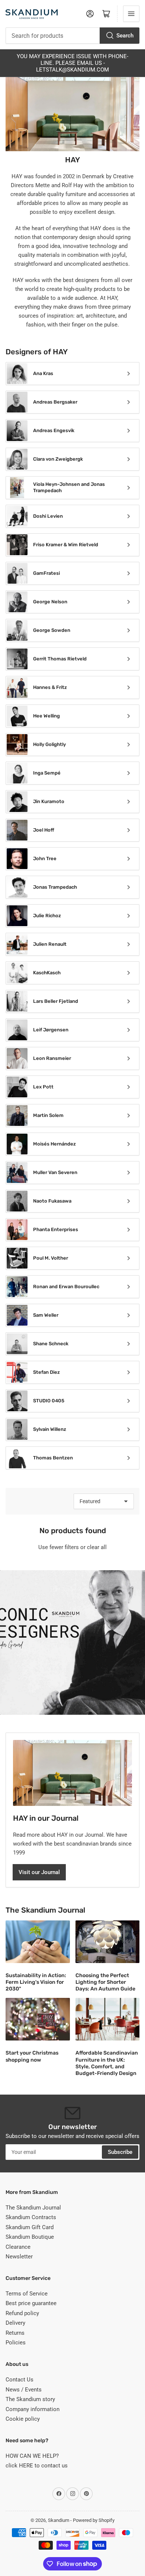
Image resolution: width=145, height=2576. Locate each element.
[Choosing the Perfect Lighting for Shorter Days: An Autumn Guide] (108, 1942)
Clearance (18, 2247)
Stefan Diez (46, 1372)
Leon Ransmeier (52, 1058)
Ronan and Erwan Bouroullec (66, 1287)
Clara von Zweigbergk (58, 459)
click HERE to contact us (37, 2466)
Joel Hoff (44, 830)
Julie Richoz (47, 916)
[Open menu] (131, 14)
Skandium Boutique (30, 2237)
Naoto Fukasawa (52, 1201)
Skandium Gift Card (30, 2227)
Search (125, 36)
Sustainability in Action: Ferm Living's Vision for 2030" (36, 1982)
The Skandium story (30, 2399)
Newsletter (19, 2257)
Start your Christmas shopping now (32, 2056)
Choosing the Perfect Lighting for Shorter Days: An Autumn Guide (105, 1982)
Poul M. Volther (51, 1258)
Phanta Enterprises (56, 1229)
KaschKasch (47, 973)
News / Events (24, 2390)
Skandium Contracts (31, 2217)
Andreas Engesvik (54, 430)
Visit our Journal (39, 1872)
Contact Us (20, 2380)
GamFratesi (46, 573)
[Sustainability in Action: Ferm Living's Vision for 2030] (38, 1942)
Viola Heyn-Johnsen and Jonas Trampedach (69, 487)
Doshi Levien (48, 516)
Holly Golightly (49, 744)
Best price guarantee (31, 2303)
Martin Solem (48, 1115)
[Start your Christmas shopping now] (38, 2019)
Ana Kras (43, 373)
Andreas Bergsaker (55, 402)
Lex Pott (43, 1087)
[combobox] (72, 36)
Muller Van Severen (55, 1172)
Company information (33, 2409)
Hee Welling (46, 716)
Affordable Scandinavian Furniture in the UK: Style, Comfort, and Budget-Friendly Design (107, 2063)
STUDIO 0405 (49, 1401)
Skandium (59, 2520)
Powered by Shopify (94, 2520)
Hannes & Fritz (50, 687)
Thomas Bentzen (53, 1458)
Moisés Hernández (54, 1144)
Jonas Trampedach (55, 887)
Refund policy (22, 2313)
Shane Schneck (51, 1344)
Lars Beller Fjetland (56, 1001)
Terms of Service (27, 2294)
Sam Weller (46, 1315)
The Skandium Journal (33, 2208)
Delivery (15, 2323)
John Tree (45, 858)
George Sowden (52, 630)
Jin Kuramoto (49, 801)
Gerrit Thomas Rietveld (60, 659)
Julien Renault (50, 944)
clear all (97, 1547)
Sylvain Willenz (50, 1429)
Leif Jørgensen (51, 1030)
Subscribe (120, 2152)
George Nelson (50, 602)
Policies (16, 2343)
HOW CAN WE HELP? (32, 2456)
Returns (15, 2333)
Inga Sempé (47, 773)
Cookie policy (23, 2419)
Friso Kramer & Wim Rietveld (66, 545)
